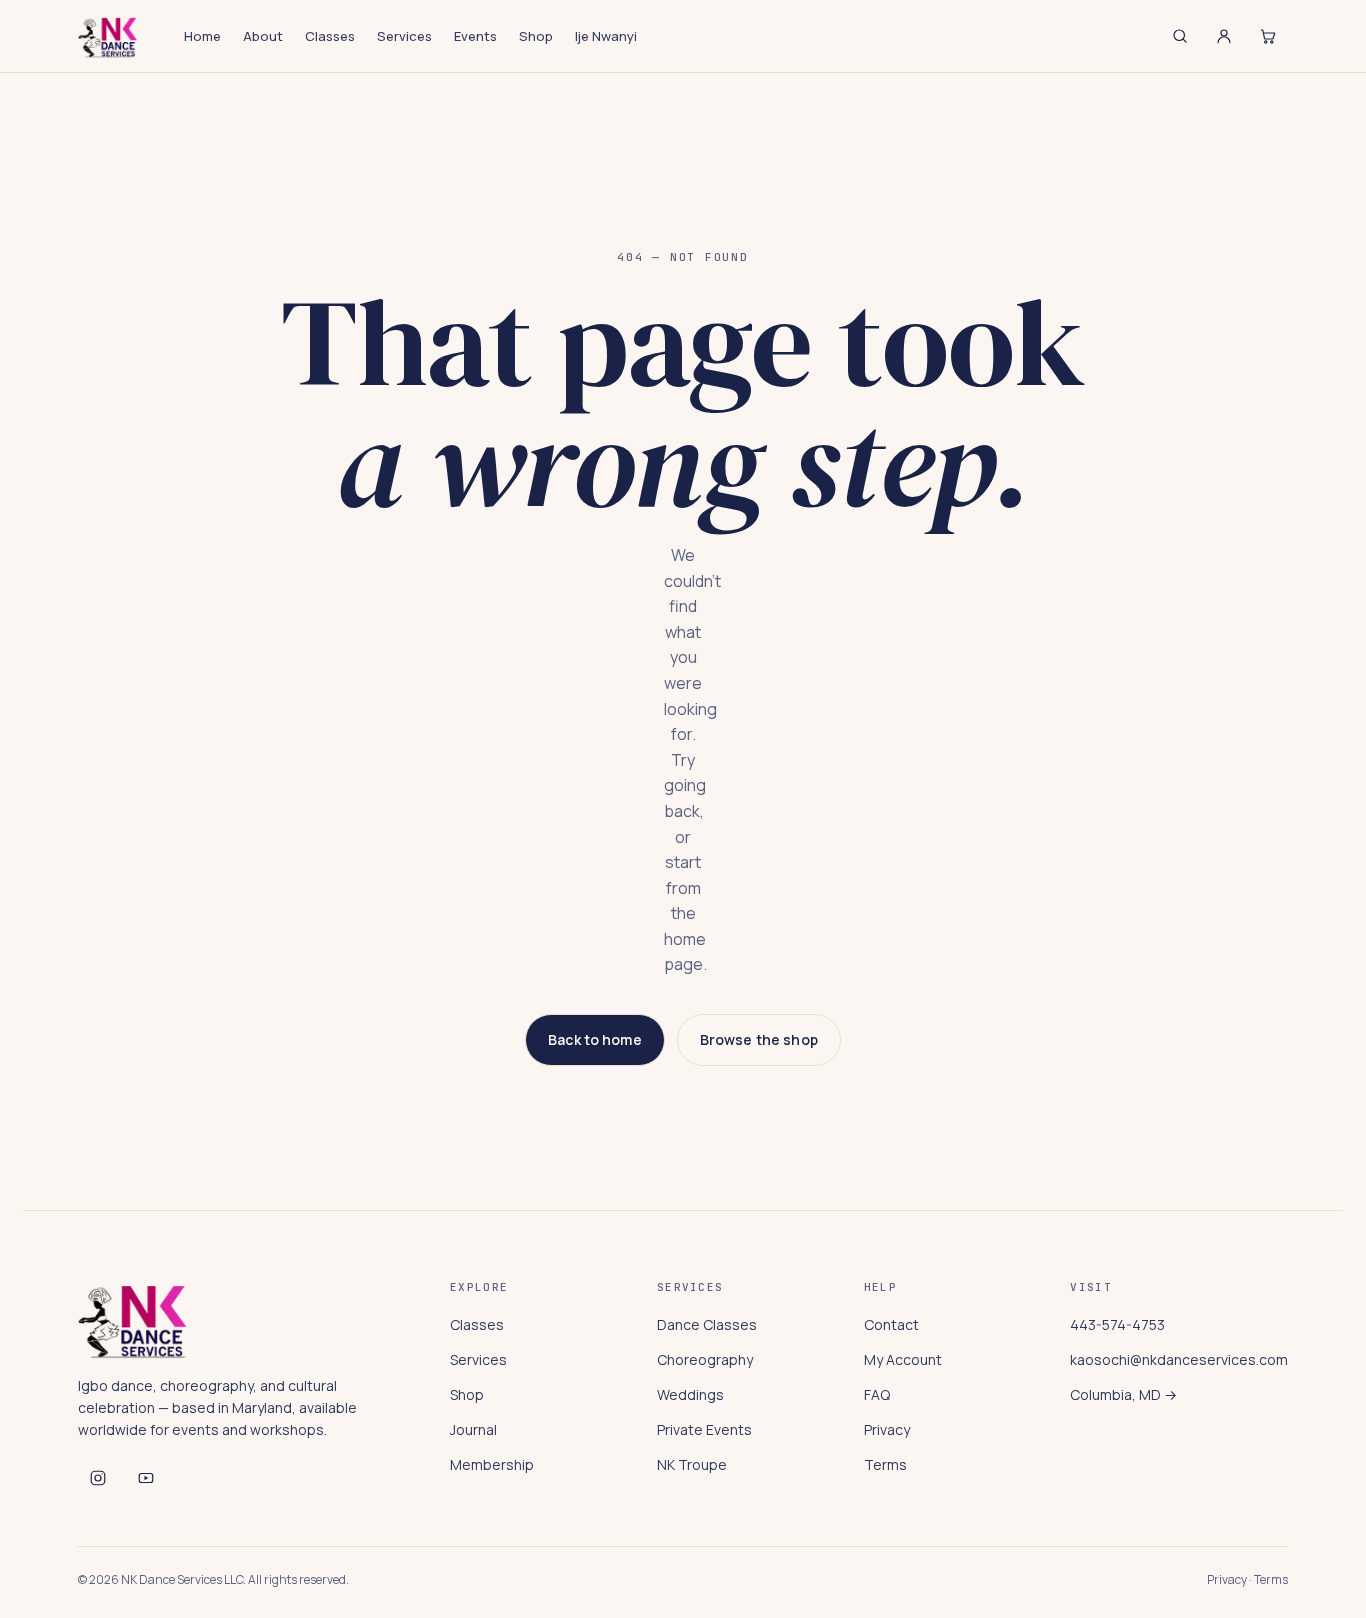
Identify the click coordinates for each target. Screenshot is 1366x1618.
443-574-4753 (1117, 1324)
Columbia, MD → (1123, 1394)
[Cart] (1268, 36)
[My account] (1224, 36)
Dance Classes (707, 1324)
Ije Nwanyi (606, 36)
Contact (891, 1324)
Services (404, 36)
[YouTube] (146, 1478)
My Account (903, 1359)
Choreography (705, 1359)
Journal (473, 1429)
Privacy (887, 1429)
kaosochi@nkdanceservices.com (1179, 1359)
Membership (492, 1464)
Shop (536, 36)
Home (202, 36)
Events (475, 36)
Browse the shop (759, 1039)
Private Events (704, 1429)
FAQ (877, 1394)
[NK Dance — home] (108, 36)
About (263, 36)
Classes (330, 36)
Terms (885, 1464)
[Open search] (1180, 36)
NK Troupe (692, 1464)
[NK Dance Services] (98, 1478)
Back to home (595, 1039)
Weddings (690, 1394)
